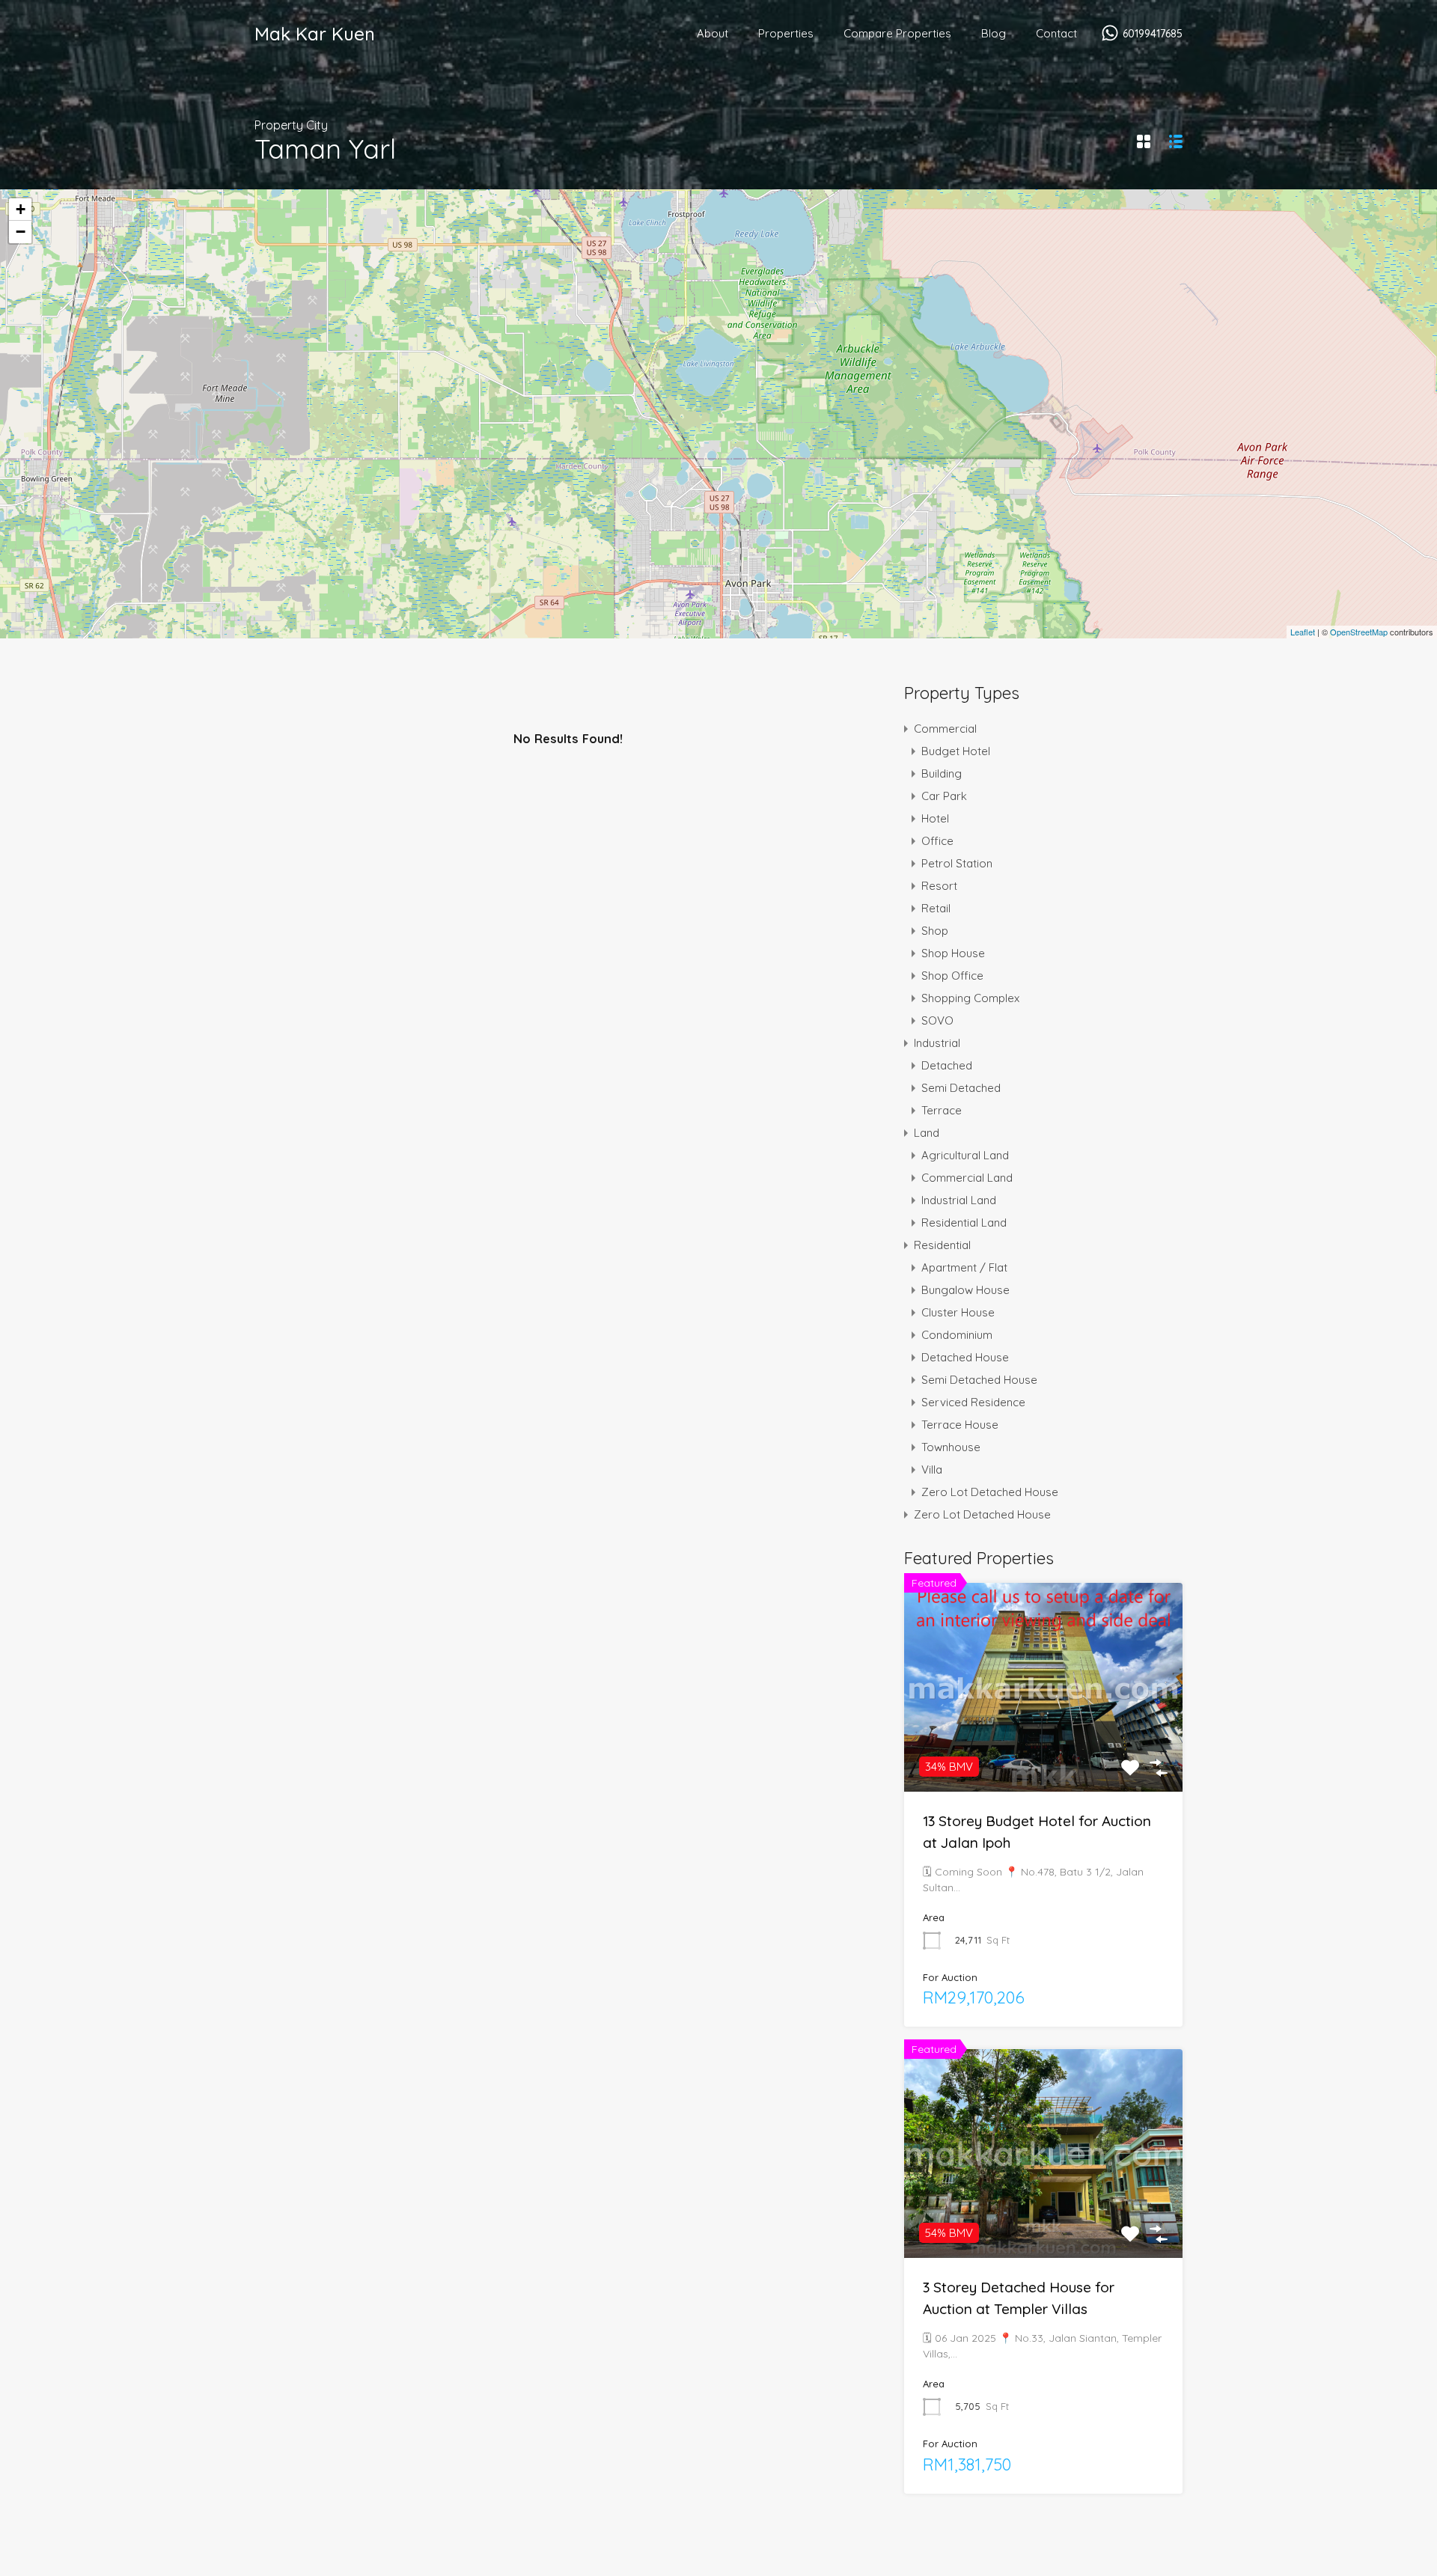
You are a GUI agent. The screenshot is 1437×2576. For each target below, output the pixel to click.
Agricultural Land (965, 1155)
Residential (942, 1245)
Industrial (937, 1043)
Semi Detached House (979, 1380)
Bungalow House (965, 1290)
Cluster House (958, 1312)
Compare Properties (897, 33)
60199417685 (1153, 34)
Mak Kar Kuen (315, 34)
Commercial (945, 729)
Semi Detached (961, 1088)
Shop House (953, 953)
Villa (932, 1469)
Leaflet (1303, 632)
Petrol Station (957, 863)
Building (942, 773)
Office (937, 841)
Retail (936, 908)
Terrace (942, 1110)
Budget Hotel (956, 751)
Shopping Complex (970, 998)
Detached (947, 1065)
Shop (935, 931)
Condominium (957, 1335)
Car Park (944, 796)
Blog (994, 33)
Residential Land (964, 1223)
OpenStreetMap (1359, 632)
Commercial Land (967, 1178)
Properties (786, 33)
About (713, 33)
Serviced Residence (973, 1402)
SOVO (937, 1020)
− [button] (21, 232)
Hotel (935, 818)
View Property (1043, 1750)
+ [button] (21, 209)
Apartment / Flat (964, 1267)
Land (927, 1133)
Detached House (965, 1357)
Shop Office (952, 976)
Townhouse (951, 1447)
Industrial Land (959, 1200)
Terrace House (960, 1425)
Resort (939, 886)
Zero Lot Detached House (990, 1492)
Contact (1056, 33)
